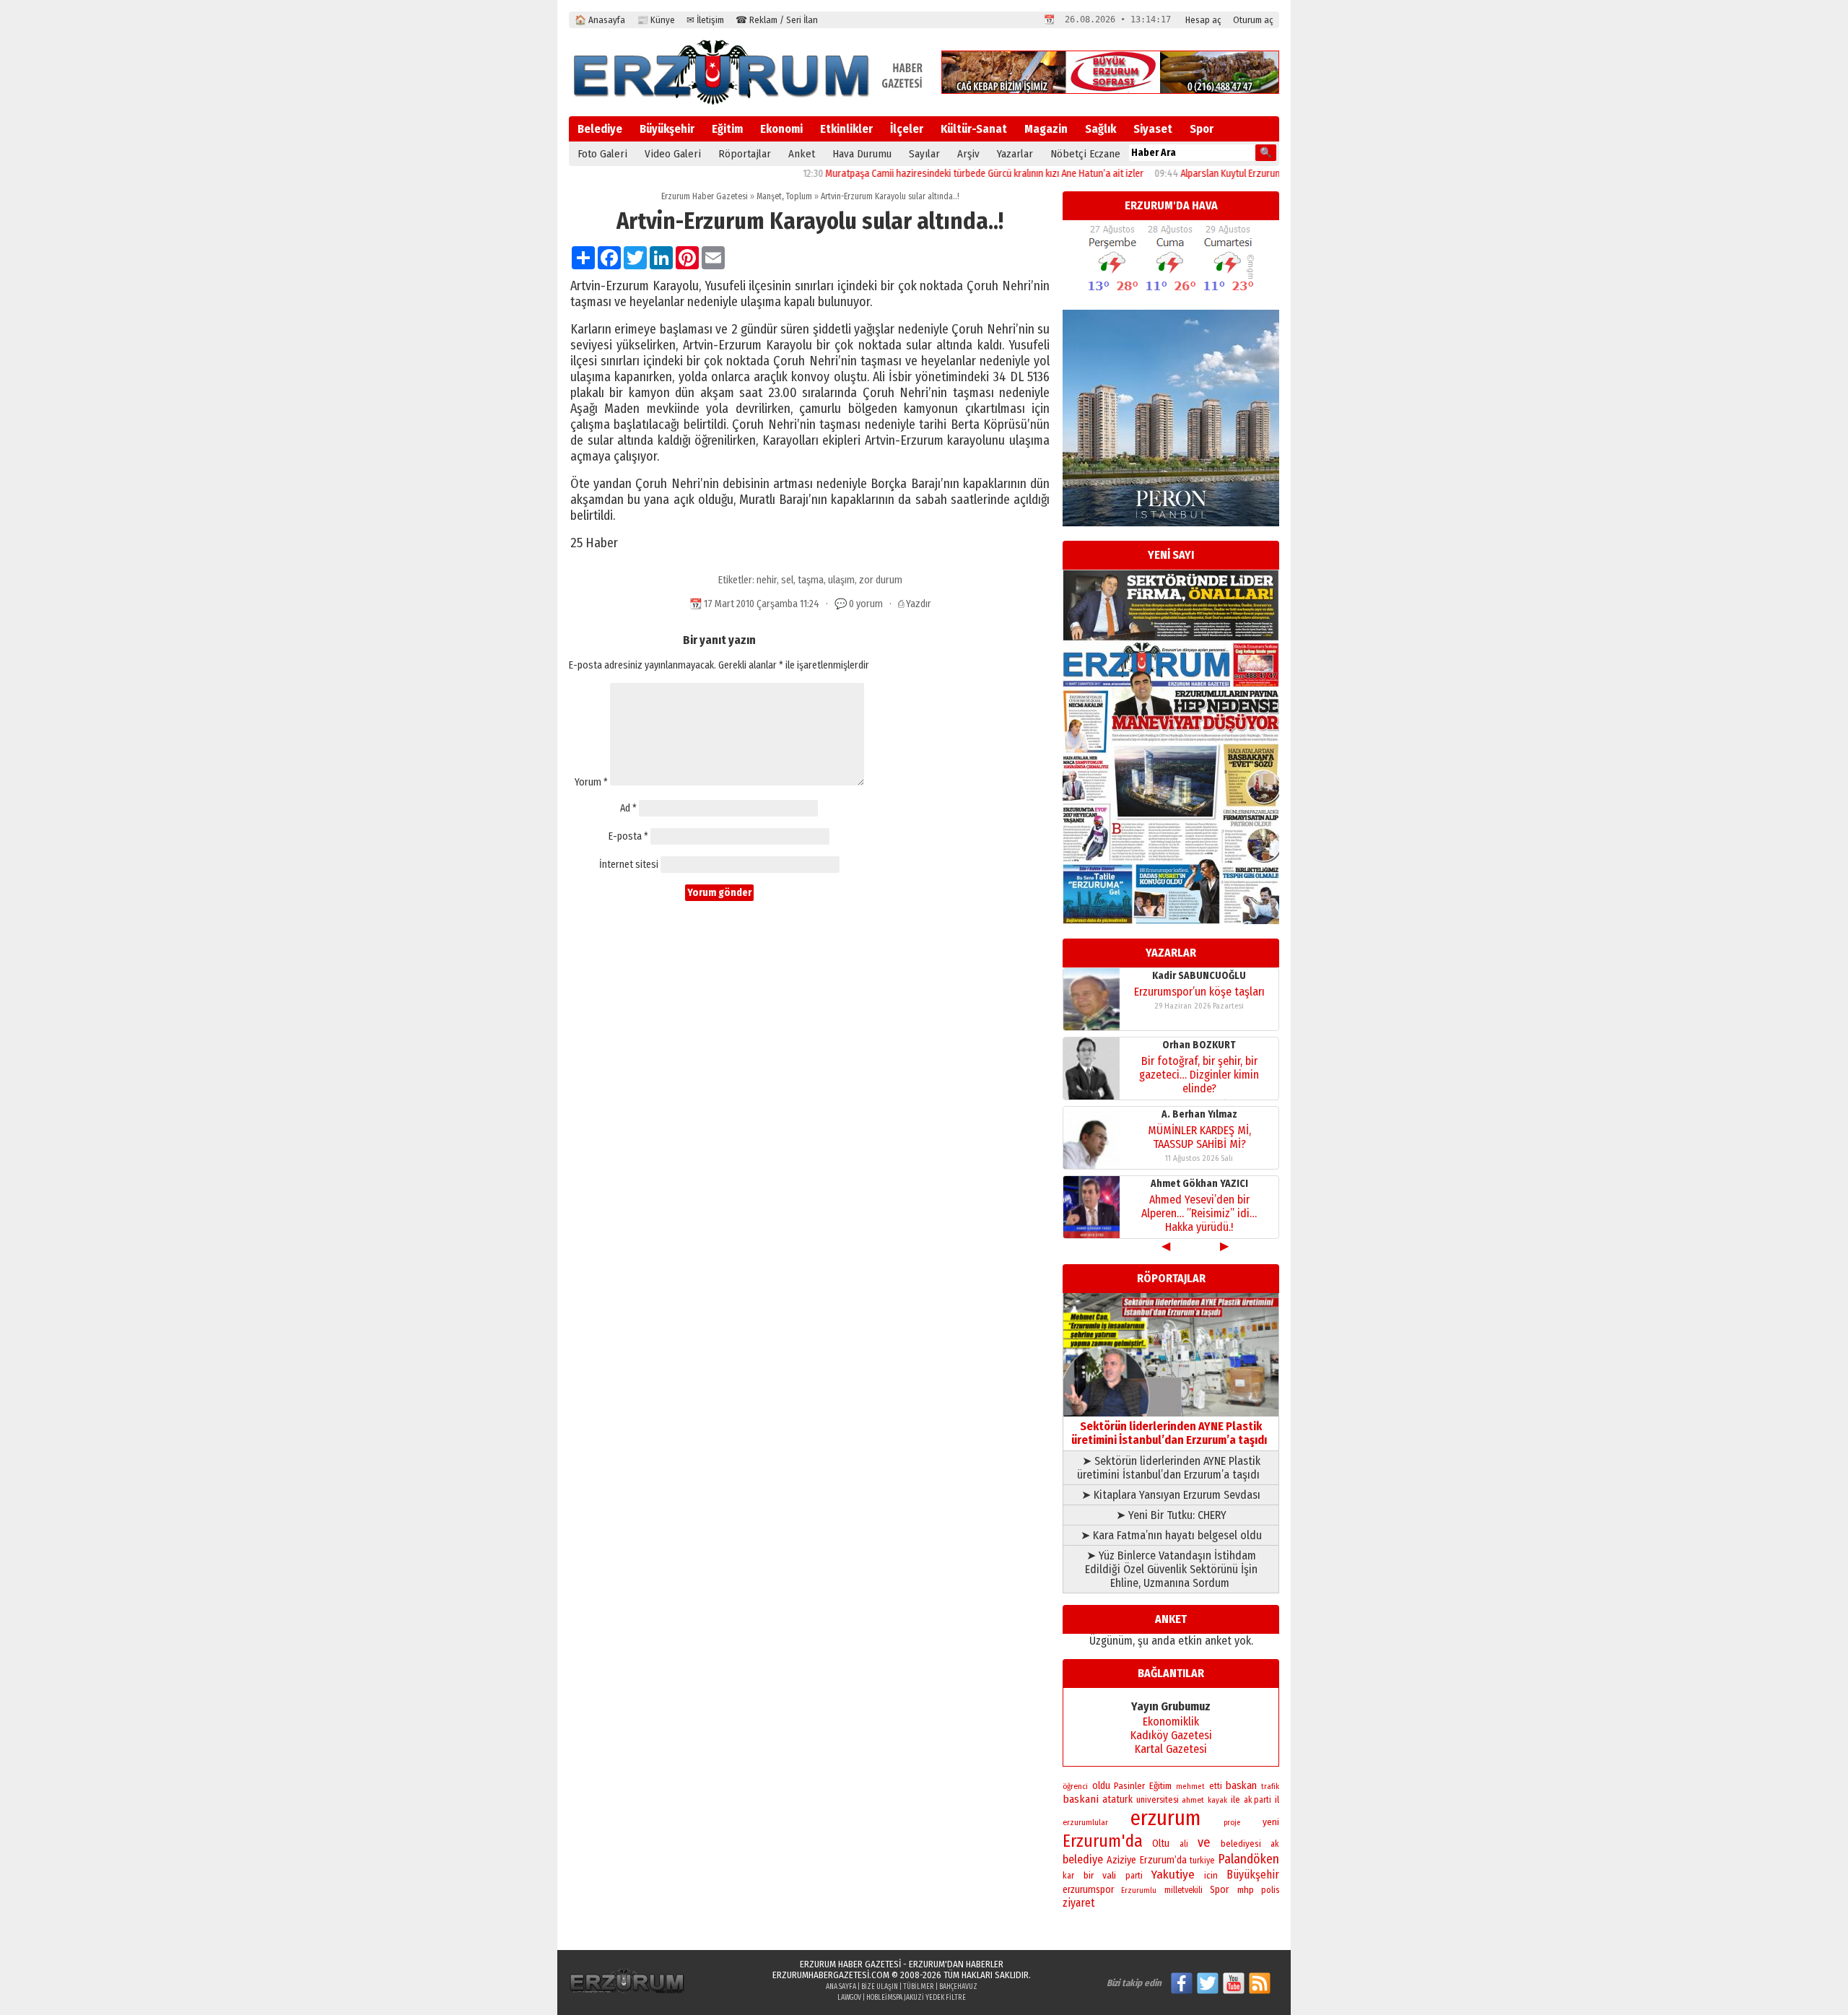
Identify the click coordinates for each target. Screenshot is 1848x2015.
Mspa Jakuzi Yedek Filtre (927, 1998)
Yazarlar (1015, 154)
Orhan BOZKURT (1199, 1045)
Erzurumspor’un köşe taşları (1199, 992)
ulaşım (841, 580)
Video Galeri (673, 154)
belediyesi (1241, 1844)
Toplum (799, 196)
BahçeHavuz (958, 1987)
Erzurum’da (1163, 1860)
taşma (811, 580)
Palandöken (1248, 1859)
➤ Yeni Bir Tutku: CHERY (1171, 1515)
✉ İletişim (705, 20)
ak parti (1258, 1800)
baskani (1081, 1799)
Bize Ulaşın (880, 1987)
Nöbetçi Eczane (1085, 154)
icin (1211, 1875)
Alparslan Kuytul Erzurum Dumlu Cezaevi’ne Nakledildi (1235, 174)
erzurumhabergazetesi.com (831, 1975)
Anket (802, 154)
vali (1109, 1875)
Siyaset (1153, 129)
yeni (1271, 1822)
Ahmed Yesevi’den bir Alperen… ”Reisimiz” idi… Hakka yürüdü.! (1199, 1213)
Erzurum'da (1103, 1841)
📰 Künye (656, 20)
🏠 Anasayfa (600, 20)
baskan (1241, 1785)
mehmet (1190, 1786)
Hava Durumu (862, 154)
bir (1089, 1875)
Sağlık (1100, 129)
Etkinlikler (846, 129)
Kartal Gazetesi (1171, 1749)
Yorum (591, 782)
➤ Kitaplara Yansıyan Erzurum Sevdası (1171, 1495)
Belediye (600, 129)
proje (1232, 1823)
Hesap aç (1203, 20)
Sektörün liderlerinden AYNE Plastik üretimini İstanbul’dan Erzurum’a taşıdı (1171, 1433)
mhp (1246, 1890)
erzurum (1166, 1818)
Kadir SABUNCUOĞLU (1199, 976)
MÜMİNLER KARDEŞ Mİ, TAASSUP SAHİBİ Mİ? (1199, 1137)
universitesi (1158, 1799)
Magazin (1046, 129)
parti (1134, 1876)
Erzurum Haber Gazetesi (705, 196)
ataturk (1117, 1799)
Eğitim (727, 129)
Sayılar (924, 154)
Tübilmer (919, 1987)
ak (1275, 1844)
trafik (1270, 1786)
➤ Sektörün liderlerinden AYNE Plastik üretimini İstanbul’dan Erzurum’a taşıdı (1171, 1468)
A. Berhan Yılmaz (1199, 1114)
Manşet (769, 196)
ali (1184, 1844)
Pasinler (1129, 1786)
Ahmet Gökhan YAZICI (1199, 1184)
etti (1216, 1786)
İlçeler (907, 129)
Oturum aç (1253, 20)
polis (1270, 1890)
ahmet (1193, 1800)
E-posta (628, 836)
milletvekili (1184, 1890)
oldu (1101, 1786)
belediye (1083, 1859)
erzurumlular (1085, 1822)
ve (1204, 1842)
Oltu (1161, 1844)
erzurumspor (1088, 1890)
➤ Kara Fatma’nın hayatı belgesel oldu (1171, 1535)
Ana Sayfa (841, 1987)
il (1277, 1800)
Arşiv (968, 154)
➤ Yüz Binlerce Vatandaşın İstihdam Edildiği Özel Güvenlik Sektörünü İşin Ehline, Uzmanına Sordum (1171, 1569)
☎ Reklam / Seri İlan (777, 20)
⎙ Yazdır (915, 604)
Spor (1202, 129)
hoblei (877, 1998)
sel (787, 580)
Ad (628, 808)
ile (1235, 1799)
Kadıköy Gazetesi (1171, 1735)
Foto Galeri (602, 154)
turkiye (1202, 1860)
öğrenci (1075, 1786)
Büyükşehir (667, 129)
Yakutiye (1173, 1875)
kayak (1217, 1800)
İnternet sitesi (629, 865)
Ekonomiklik (1171, 1722)
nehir (767, 580)
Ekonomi (781, 129)
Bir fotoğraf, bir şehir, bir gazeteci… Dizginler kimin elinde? (1199, 1075)
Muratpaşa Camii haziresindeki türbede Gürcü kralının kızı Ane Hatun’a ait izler (930, 174)
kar (1068, 1876)
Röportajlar (745, 154)
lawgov (849, 1998)
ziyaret (1079, 1903)
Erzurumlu (1139, 1890)
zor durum (881, 580)
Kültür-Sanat (974, 129)
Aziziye (1121, 1860)
